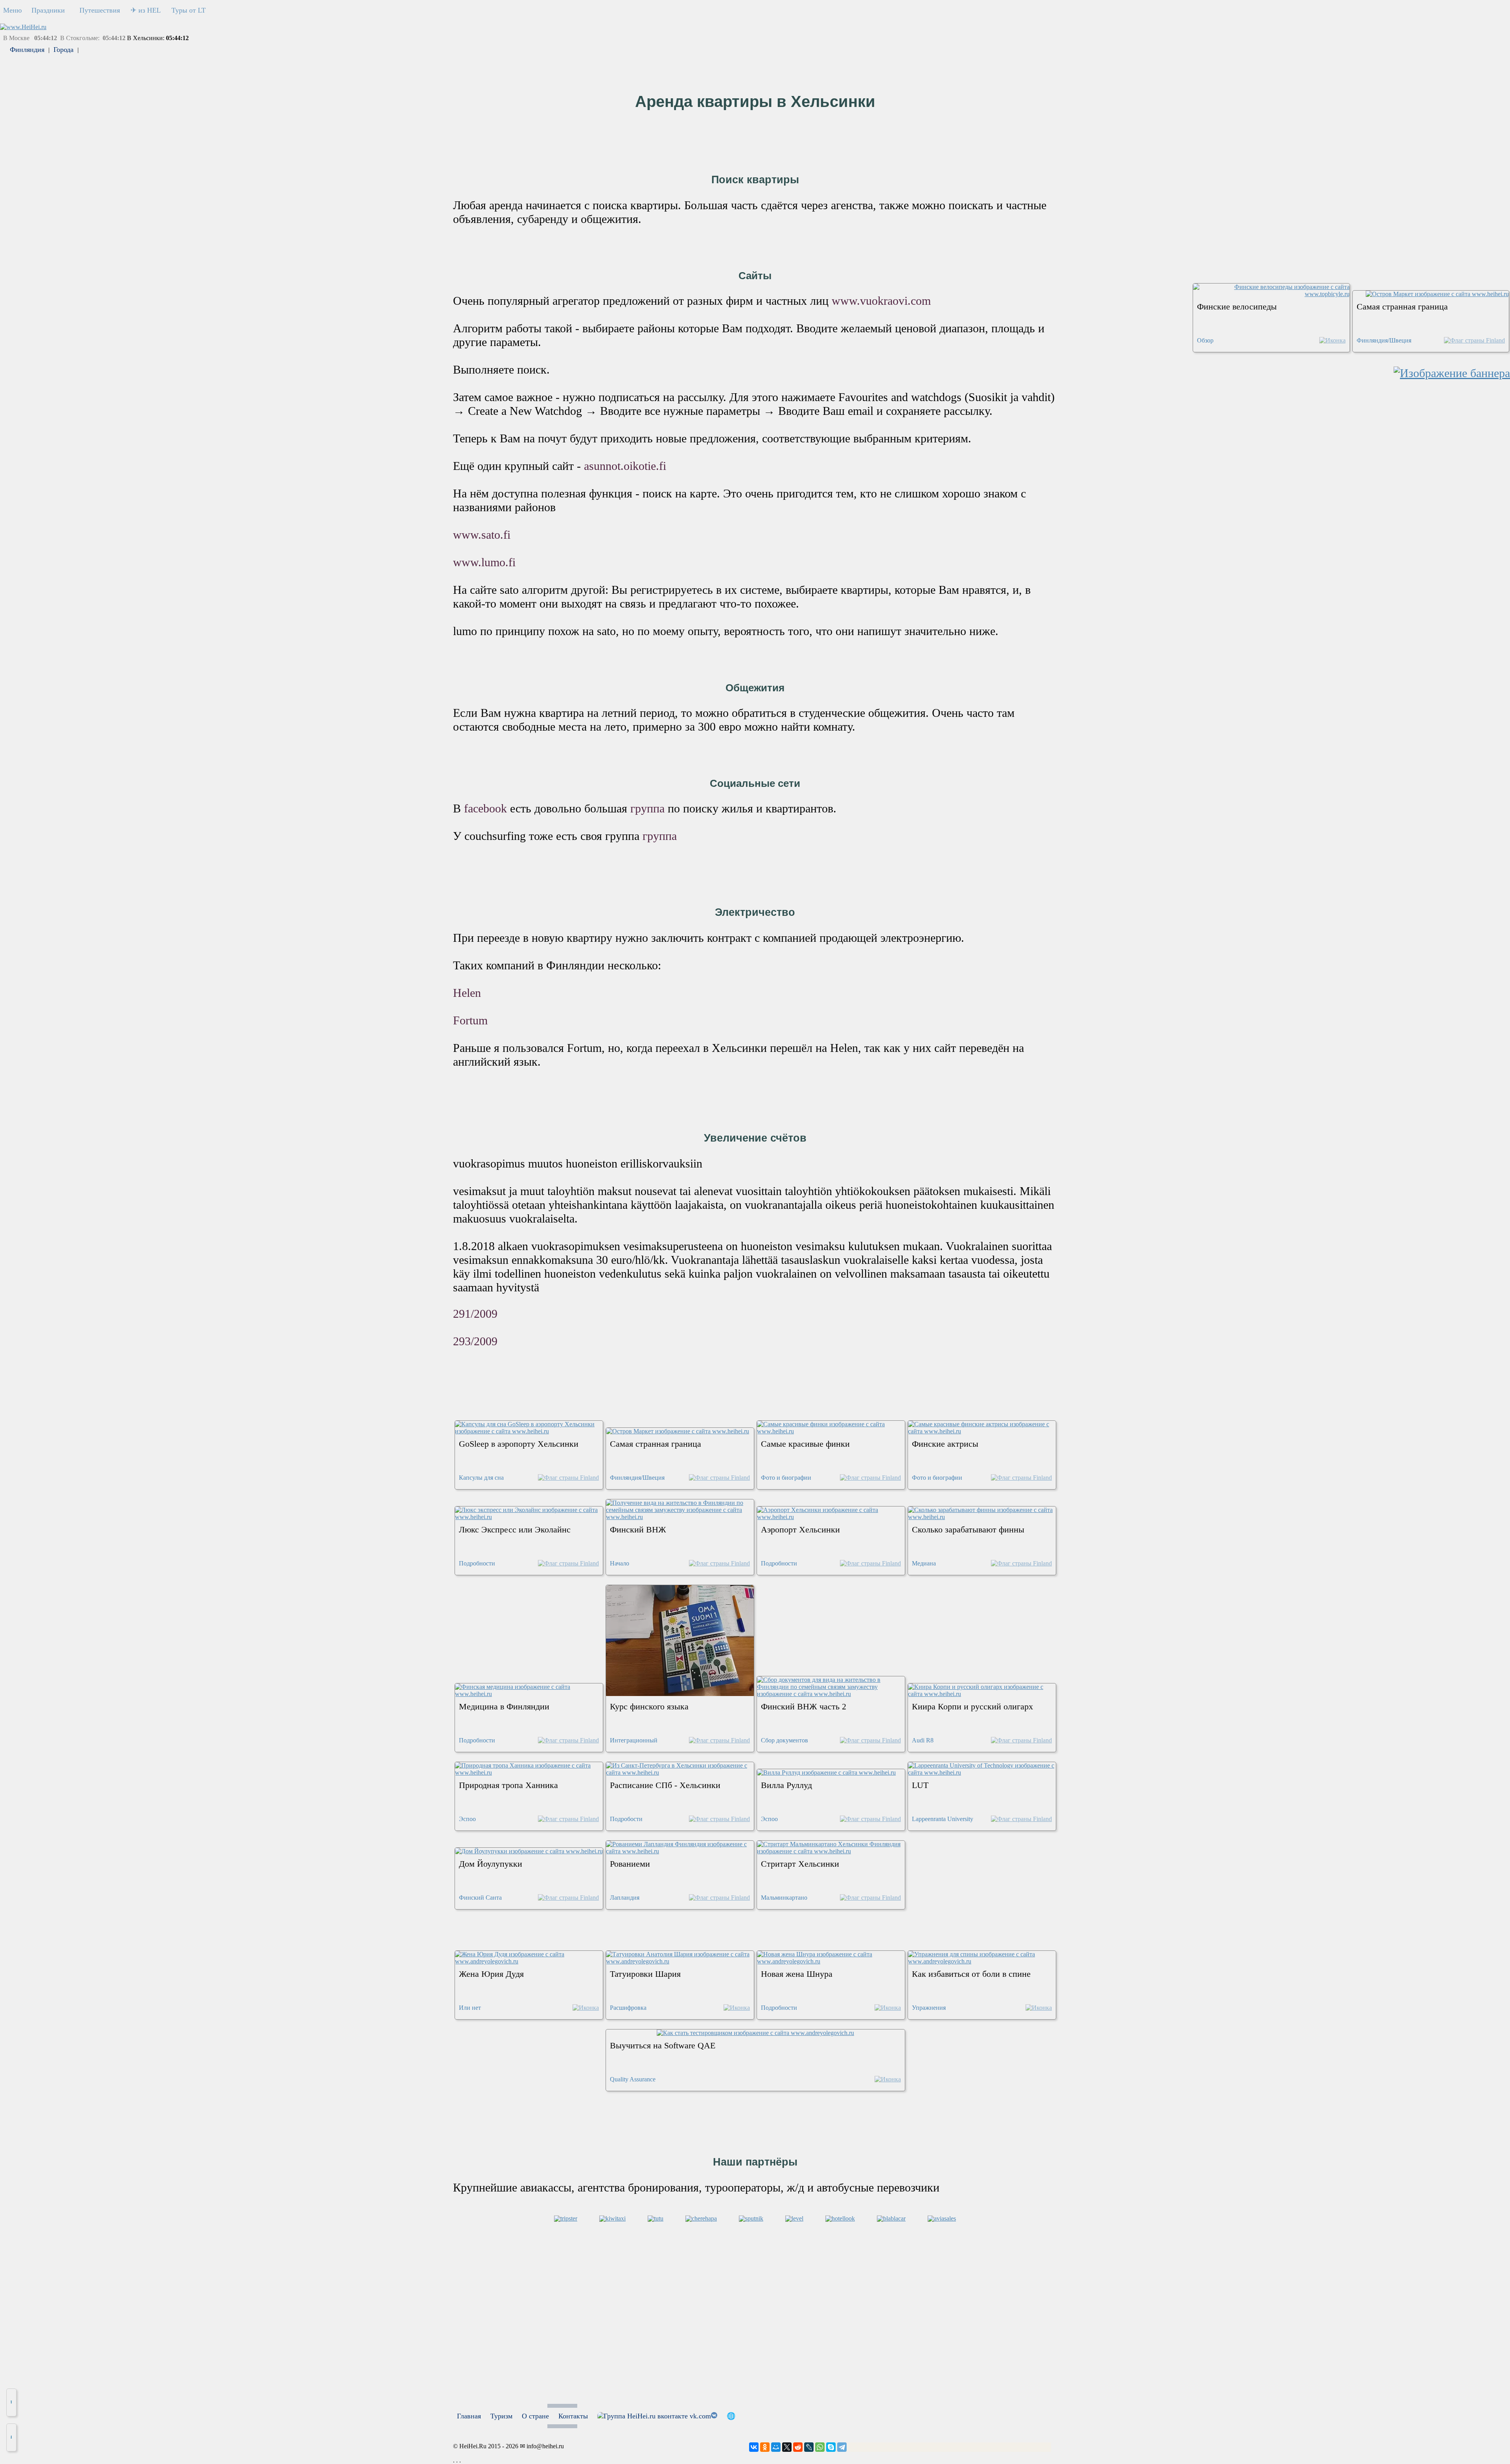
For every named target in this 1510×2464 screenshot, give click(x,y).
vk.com (699, 2416)
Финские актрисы (945, 1444)
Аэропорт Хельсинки (800, 1529)
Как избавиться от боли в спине (971, 1974)
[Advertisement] (755, 2349)
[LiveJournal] (809, 2447)
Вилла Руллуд (786, 1785)
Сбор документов (784, 1740)
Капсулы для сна (481, 1478)
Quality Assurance (633, 2079)
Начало (620, 1563)
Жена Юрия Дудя (491, 1974)
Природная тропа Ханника (508, 1785)
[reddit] (798, 2447)
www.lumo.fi (484, 562)
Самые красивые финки (805, 1444)
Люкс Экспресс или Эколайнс (515, 1529)
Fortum (470, 1020)
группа (649, 808)
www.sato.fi (482, 535)
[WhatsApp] (820, 2447)
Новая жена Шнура (797, 1974)
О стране (535, 2416)
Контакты (573, 2416)
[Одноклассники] (765, 2447)
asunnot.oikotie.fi (625, 466)
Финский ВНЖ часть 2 (804, 1706)
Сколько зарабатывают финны (968, 1529)
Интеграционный (634, 1740)
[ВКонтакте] (754, 2447)
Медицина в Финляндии (504, 1706)
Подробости (626, 1819)
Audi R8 (923, 1740)
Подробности (477, 1563)
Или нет (470, 2008)
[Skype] (831, 2447)
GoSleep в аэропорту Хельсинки (519, 1444)
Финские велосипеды (1237, 307)
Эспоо (467, 1819)
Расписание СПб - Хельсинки (665, 1785)
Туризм (501, 2416)
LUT (920, 1785)
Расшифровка (628, 2008)
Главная (469, 2416)
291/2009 (475, 1314)
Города (64, 50)
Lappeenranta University (943, 1819)
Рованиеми (630, 1864)
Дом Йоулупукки (491, 1864)
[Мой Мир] (776, 2447)
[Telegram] (842, 2447)
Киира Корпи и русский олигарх (972, 1706)
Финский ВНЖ (638, 1529)
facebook (487, 808)
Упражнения (929, 2008)
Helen (467, 993)
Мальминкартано (784, 1898)
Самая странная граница (1402, 307)
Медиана (924, 1563)
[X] (787, 2447)
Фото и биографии (786, 1478)
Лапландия (625, 1898)
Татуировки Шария (645, 1974)
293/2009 (475, 1341)
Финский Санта (480, 1898)
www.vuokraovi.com (881, 301)
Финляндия (27, 50)
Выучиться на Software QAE (663, 2045)
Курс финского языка (649, 1706)
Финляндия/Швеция (1384, 340)
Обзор (1205, 340)
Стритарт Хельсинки (800, 1864)
